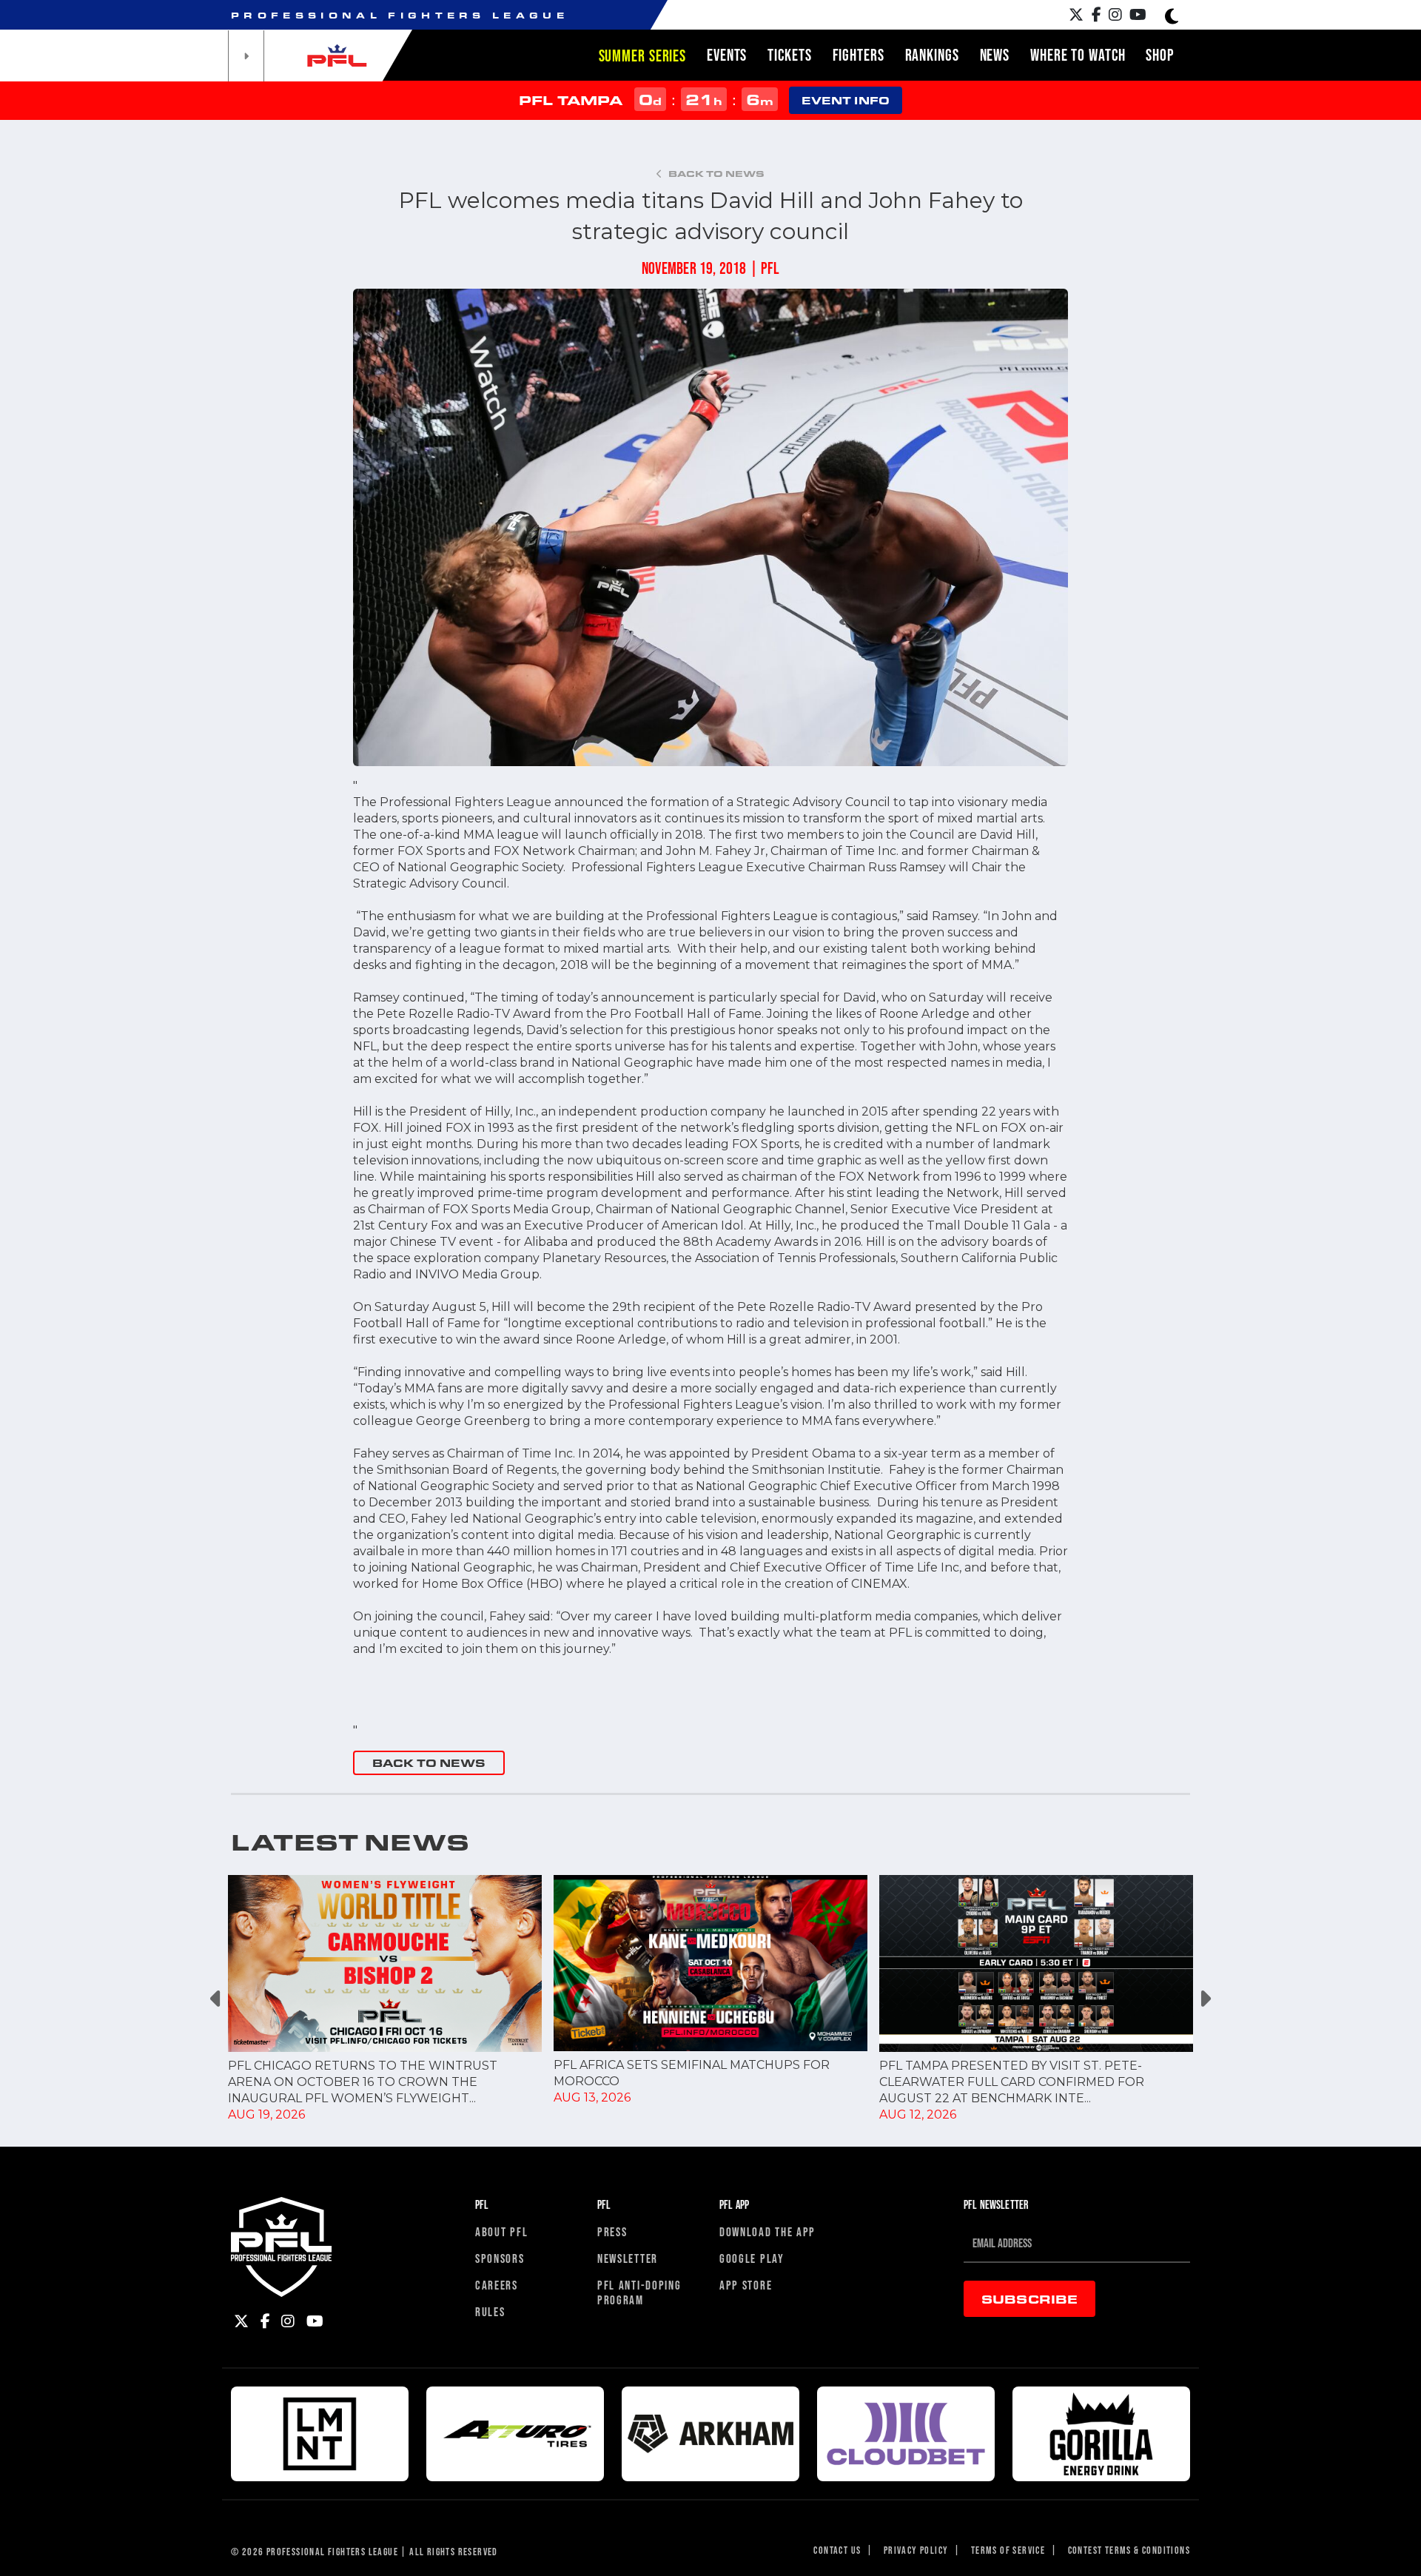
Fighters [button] (859, 55)
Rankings (932, 55)
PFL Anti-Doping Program (639, 2292)
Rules (490, 2311)
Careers (497, 2285)
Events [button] (727, 55)
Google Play (752, 2258)
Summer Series (642, 56)
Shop (1160, 55)
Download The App (767, 2231)
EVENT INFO (846, 100)
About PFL (501, 2231)
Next (1205, 1999)
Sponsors (500, 2258)
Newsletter (628, 2258)
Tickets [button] (789, 55)
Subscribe (1029, 2299)
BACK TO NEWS (429, 1763)
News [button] (995, 55)
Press (612, 2231)
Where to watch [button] (1078, 55)
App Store (746, 2285)
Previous (216, 1999)
